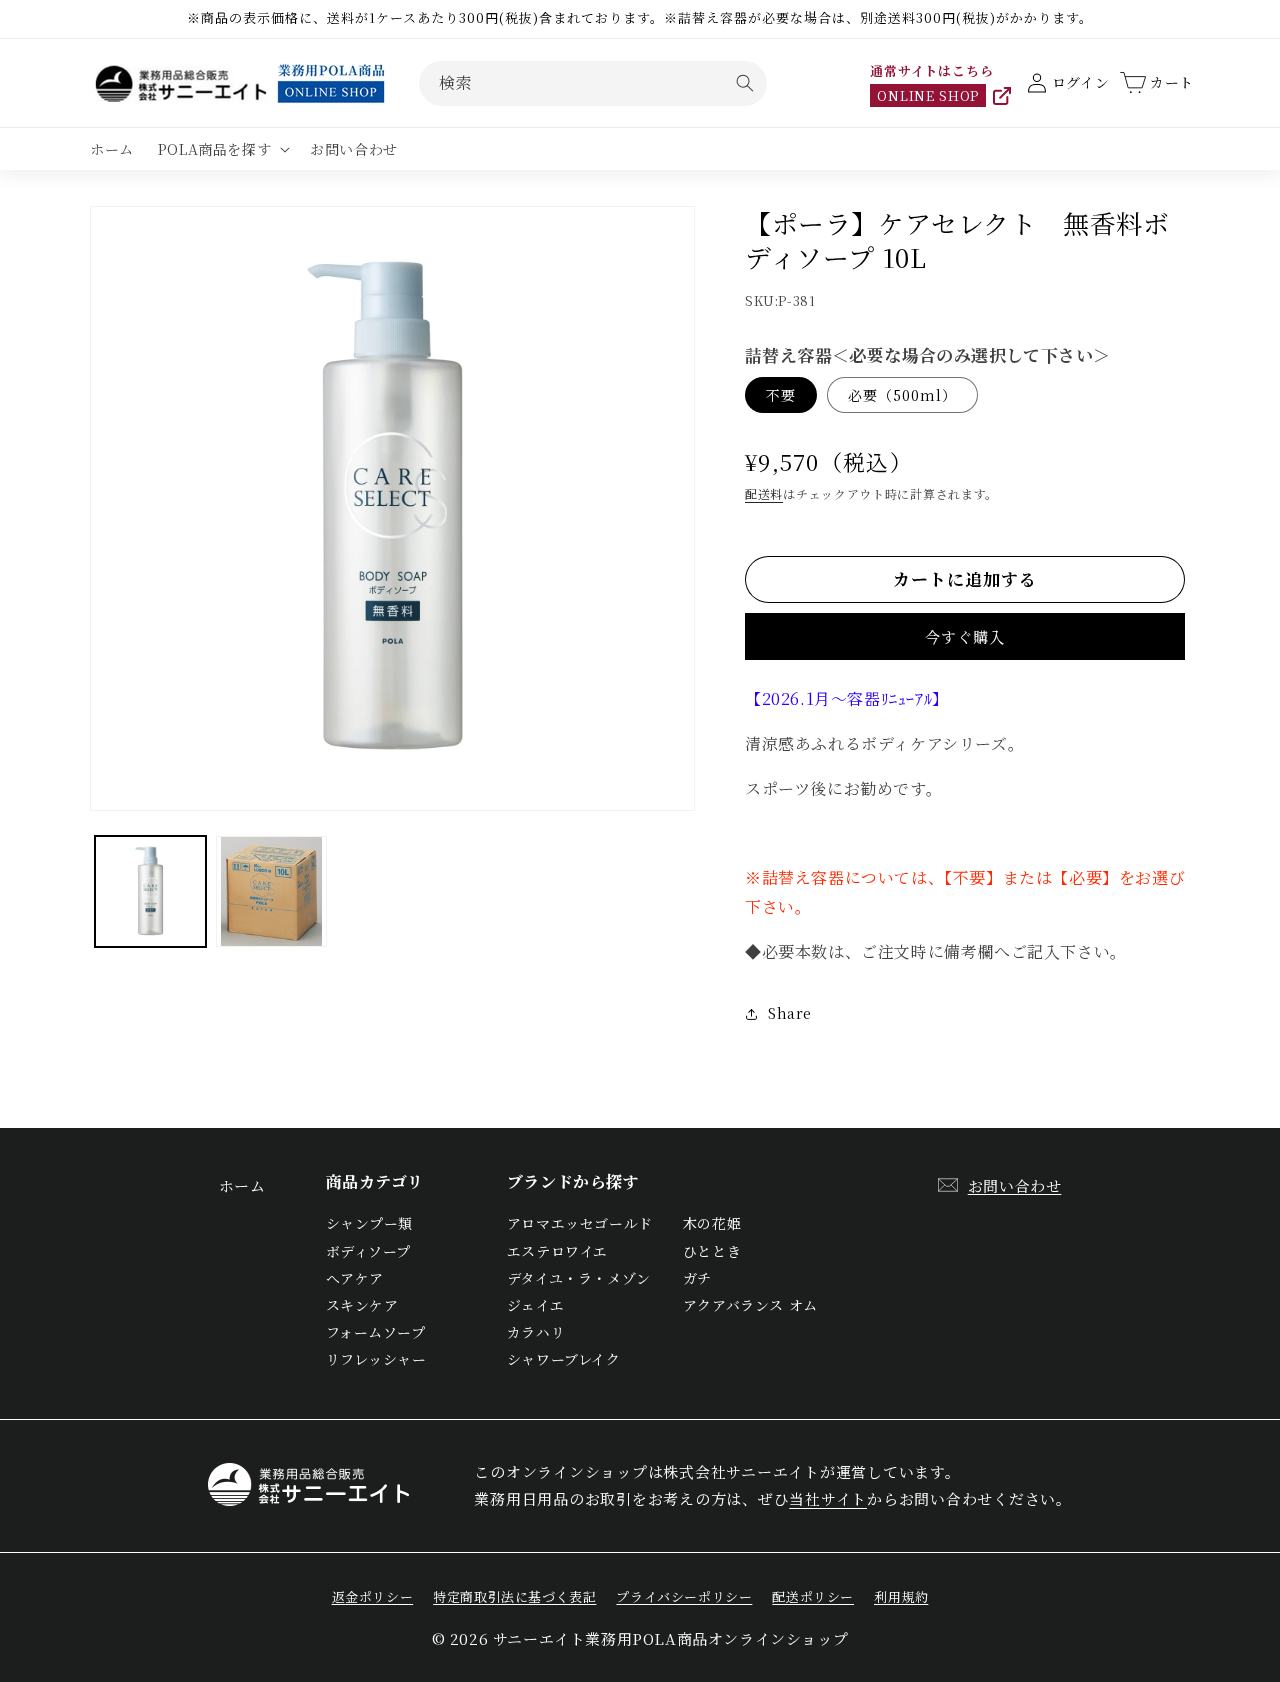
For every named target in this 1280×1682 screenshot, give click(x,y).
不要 (781, 395)
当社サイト (828, 1498)
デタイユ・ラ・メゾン (579, 1278)
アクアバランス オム (750, 1305)
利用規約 (901, 1596)
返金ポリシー (373, 1596)
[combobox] (593, 83)
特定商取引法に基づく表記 (514, 1596)
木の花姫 (712, 1223)
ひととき (712, 1251)
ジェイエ (535, 1305)
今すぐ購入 (965, 636)
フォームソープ (376, 1332)
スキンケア (362, 1305)
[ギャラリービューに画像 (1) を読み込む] (150, 891)
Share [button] (790, 1013)
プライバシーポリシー (684, 1596)
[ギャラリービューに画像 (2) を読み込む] (271, 891)
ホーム (242, 1185)
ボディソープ (369, 1251)
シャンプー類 (370, 1223)
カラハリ (536, 1332)
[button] (222, 149)
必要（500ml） (902, 395)
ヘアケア (355, 1278)
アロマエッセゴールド (580, 1223)
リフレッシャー (376, 1359)
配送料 (764, 493)
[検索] (745, 83)
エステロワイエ (557, 1251)
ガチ (697, 1278)
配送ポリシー (813, 1596)
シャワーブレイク (564, 1359)
